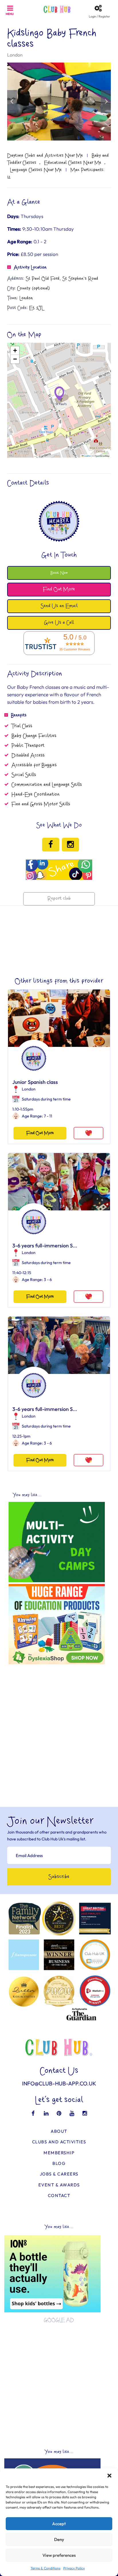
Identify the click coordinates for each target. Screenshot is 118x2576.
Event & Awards (59, 2185)
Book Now (59, 573)
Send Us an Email (59, 606)
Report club (59, 899)
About (59, 2131)
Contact (59, 2195)
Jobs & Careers (59, 2174)
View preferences (59, 2555)
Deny (59, 2539)
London (15, 55)
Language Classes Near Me (36, 170)
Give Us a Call (59, 623)
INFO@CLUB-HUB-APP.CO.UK (59, 2083)
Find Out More (40, 1133)
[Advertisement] (59, 1726)
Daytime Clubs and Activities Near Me (45, 155)
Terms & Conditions (46, 2568)
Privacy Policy (74, 2568)
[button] (109, 2476)
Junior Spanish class (35, 1082)
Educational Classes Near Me (73, 163)
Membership (59, 2153)
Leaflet (87, 456)
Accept (59, 2524)
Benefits (19, 715)
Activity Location (30, 267)
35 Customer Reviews (75, 649)
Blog (59, 2163)
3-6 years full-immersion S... (45, 1246)
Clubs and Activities (59, 2142)
